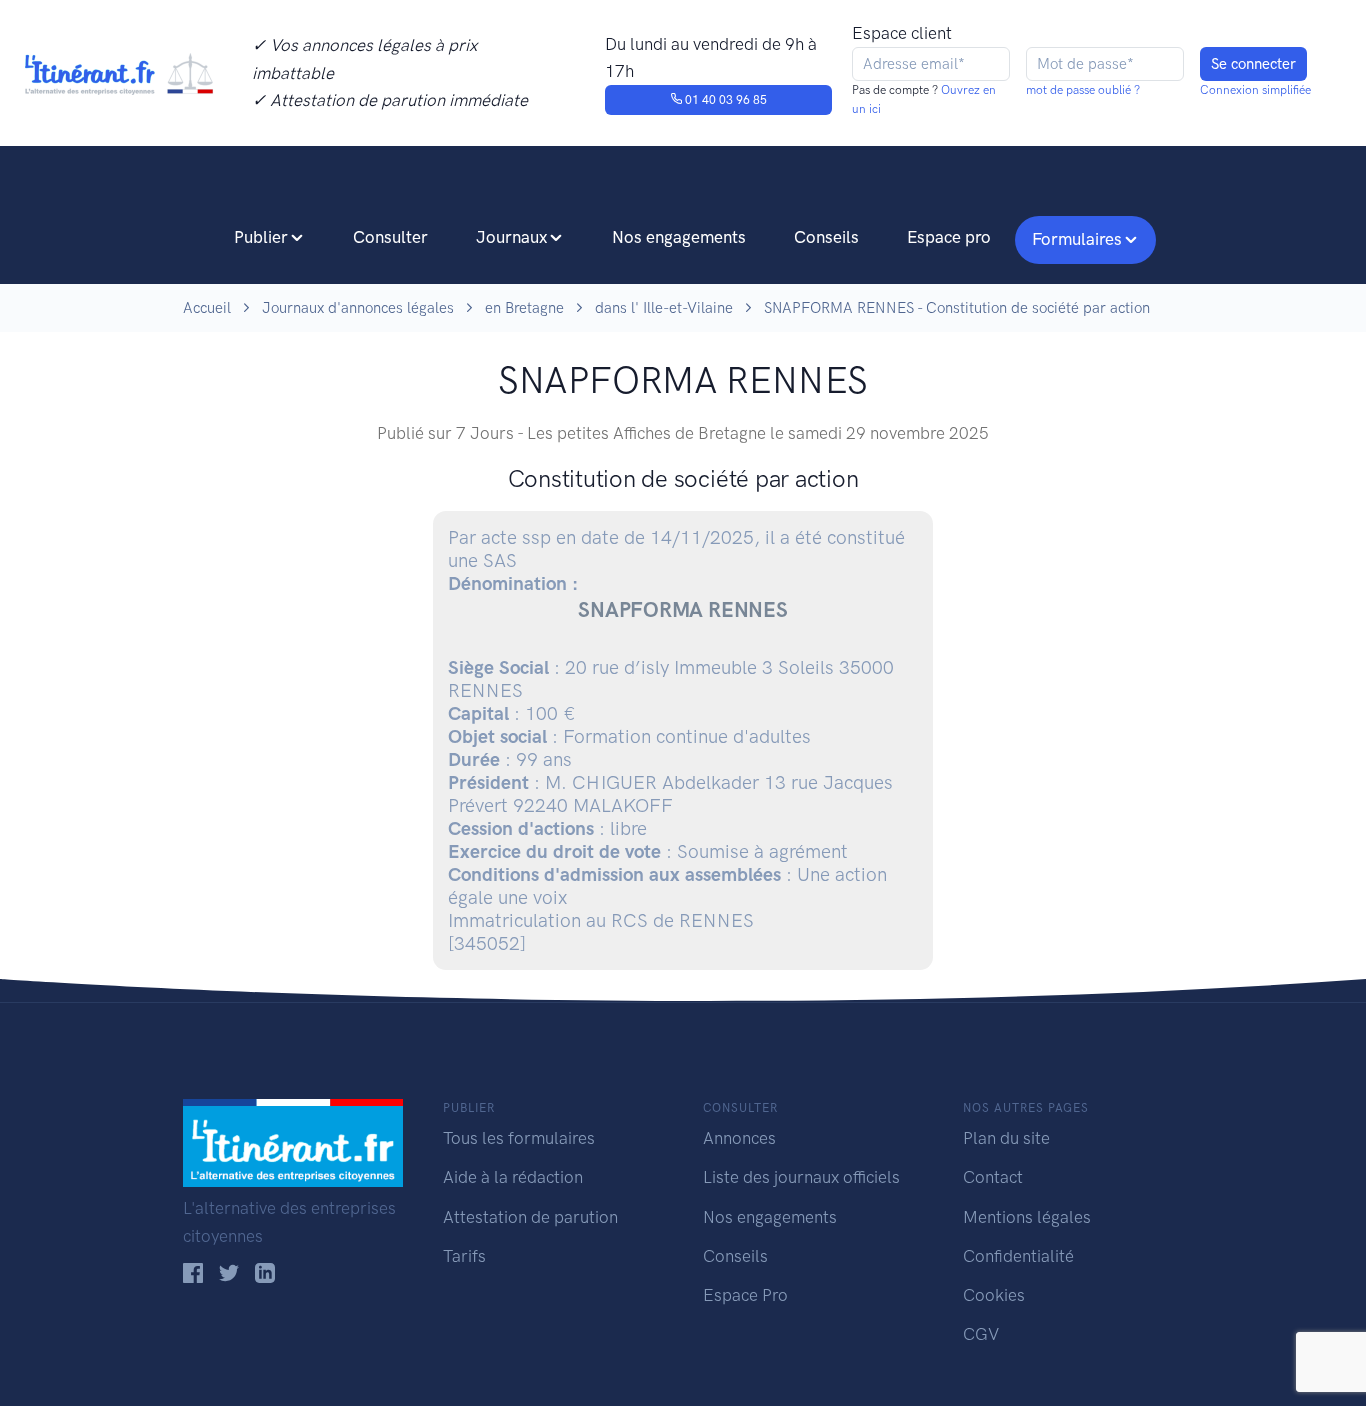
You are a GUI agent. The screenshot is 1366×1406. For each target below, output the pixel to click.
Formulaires (1077, 239)
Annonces (739, 1138)
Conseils (826, 237)
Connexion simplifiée (1255, 90)
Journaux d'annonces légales (358, 308)
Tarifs (464, 1256)
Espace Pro (745, 1295)
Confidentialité (1018, 1256)
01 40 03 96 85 (724, 100)
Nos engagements (679, 237)
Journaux (511, 237)
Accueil (207, 308)
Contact (993, 1177)
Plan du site (1006, 1138)
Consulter (390, 237)
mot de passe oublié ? (1083, 90)
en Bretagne (524, 308)
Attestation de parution (530, 1217)
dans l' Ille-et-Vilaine (664, 308)
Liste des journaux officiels (801, 1177)
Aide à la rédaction (513, 1177)
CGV (981, 1334)
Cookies (994, 1295)
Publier (261, 237)
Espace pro (949, 237)
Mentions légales (1027, 1217)
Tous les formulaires (519, 1138)
